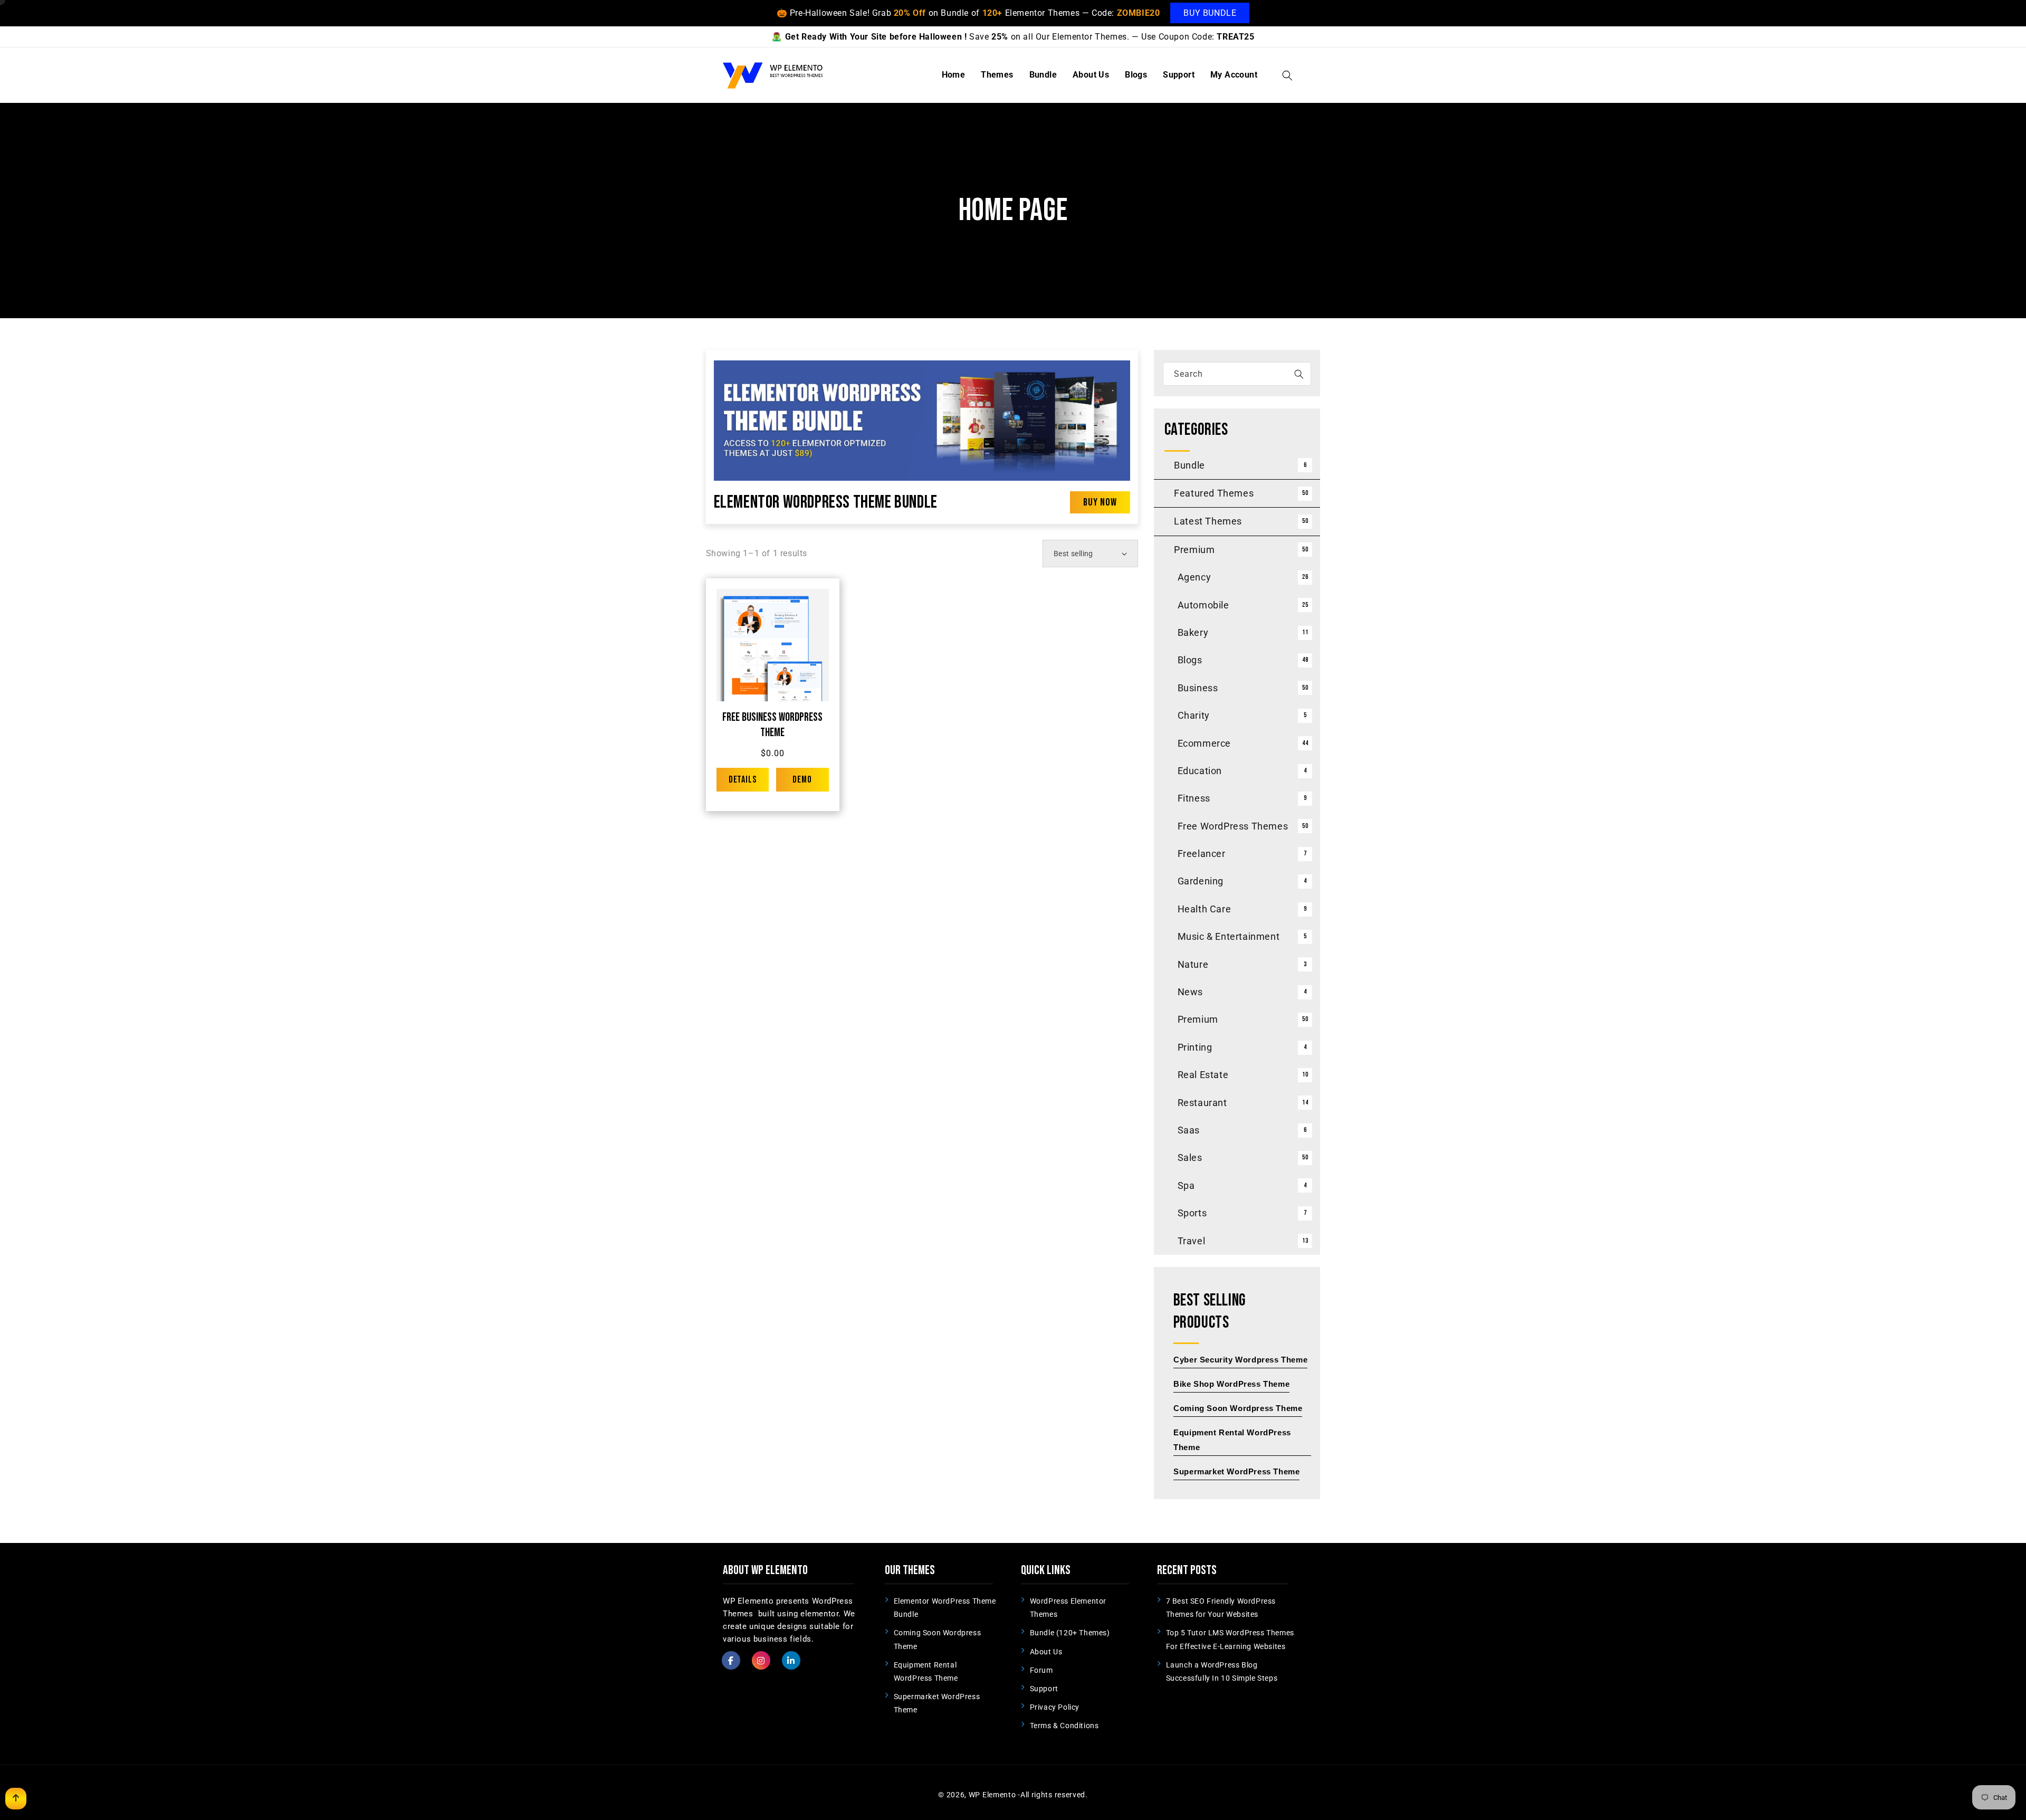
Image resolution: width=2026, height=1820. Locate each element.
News (1190, 992)
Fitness (1194, 798)
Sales (1190, 1157)
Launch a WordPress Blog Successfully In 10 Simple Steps (1222, 1671)
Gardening (1201, 881)
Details (743, 780)
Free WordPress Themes (1233, 826)
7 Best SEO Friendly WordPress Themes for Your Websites (1221, 1608)
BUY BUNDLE (1210, 13)
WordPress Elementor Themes (1068, 1608)
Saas (1189, 1130)
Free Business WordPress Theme (772, 725)
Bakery (1193, 632)
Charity (1194, 715)
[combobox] (1237, 374)
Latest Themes (1208, 521)
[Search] (1299, 374)
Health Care (1205, 909)
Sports (1192, 1213)
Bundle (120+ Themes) (1070, 1633)
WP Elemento (992, 1795)
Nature (1193, 964)
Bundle (1189, 465)
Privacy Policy (1055, 1707)
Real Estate (1203, 1075)
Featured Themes (1214, 493)
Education (1200, 771)
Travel (1192, 1241)
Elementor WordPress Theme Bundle (826, 502)
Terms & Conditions (1064, 1726)
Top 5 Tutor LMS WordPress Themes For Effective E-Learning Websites (1230, 1639)
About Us (1046, 1652)
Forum (1041, 1670)
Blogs (1190, 660)
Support (1044, 1689)
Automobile (1203, 605)
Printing (1195, 1047)
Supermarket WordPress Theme (937, 1703)
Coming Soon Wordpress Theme (938, 1639)
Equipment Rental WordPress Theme (926, 1671)
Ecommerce (1204, 743)
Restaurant (1202, 1103)
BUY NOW (1100, 502)
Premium (1194, 550)
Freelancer (1202, 854)
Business (1198, 688)
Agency (1194, 577)
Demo (802, 780)
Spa (1186, 1185)
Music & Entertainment (1229, 936)
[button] (1287, 75)
